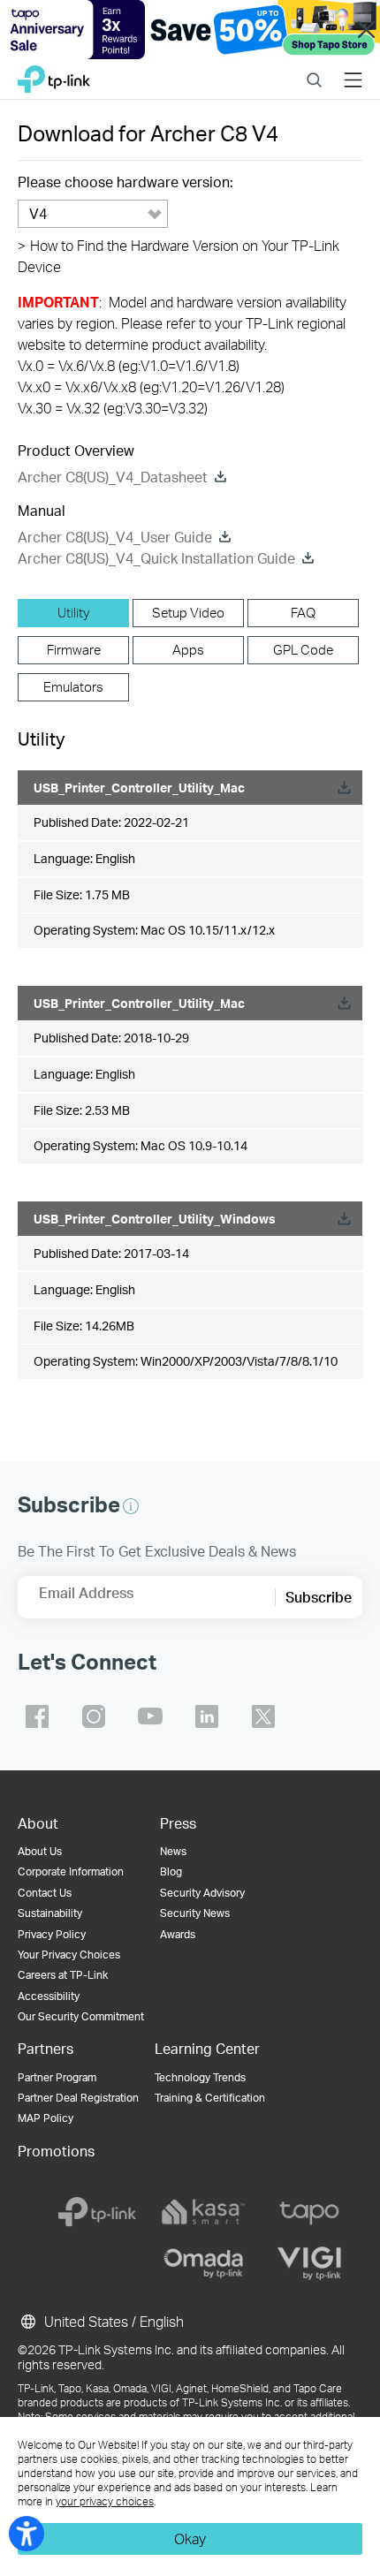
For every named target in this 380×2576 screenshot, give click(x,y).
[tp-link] (97, 2212)
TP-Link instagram (94, 1716)
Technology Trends (200, 2077)
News (173, 1851)
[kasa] (203, 2212)
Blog (171, 1871)
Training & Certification (210, 2098)
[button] (131, 1506)
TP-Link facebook (37, 1716)
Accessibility (49, 1996)
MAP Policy (46, 2118)
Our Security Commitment (81, 2016)
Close (366, 30)
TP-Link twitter (263, 1716)
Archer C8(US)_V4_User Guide (115, 537)
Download (344, 788)
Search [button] (314, 68)
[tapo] (309, 2212)
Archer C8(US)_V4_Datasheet (113, 477)
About (38, 1823)
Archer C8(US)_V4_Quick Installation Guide (156, 558)
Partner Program (57, 2077)
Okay (190, 2538)
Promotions (56, 2151)
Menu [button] (353, 68)
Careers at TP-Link (63, 1975)
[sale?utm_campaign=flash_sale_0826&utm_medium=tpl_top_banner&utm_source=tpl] (190, 30)
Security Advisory (202, 1893)
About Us (40, 1851)
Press (178, 1823)
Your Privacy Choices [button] (69, 1955)
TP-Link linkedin (207, 1716)
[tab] (73, 613)
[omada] (203, 2263)
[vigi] (309, 2263)
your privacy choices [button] (105, 2501)
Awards (178, 1934)
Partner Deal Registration (78, 2098)
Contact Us (45, 1893)
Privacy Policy (52, 1934)
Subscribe (319, 1597)
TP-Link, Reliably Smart (54, 75)
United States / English (112, 2321)
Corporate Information (71, 1871)
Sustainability (50, 1913)
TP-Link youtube (150, 1716)
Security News (195, 1913)
